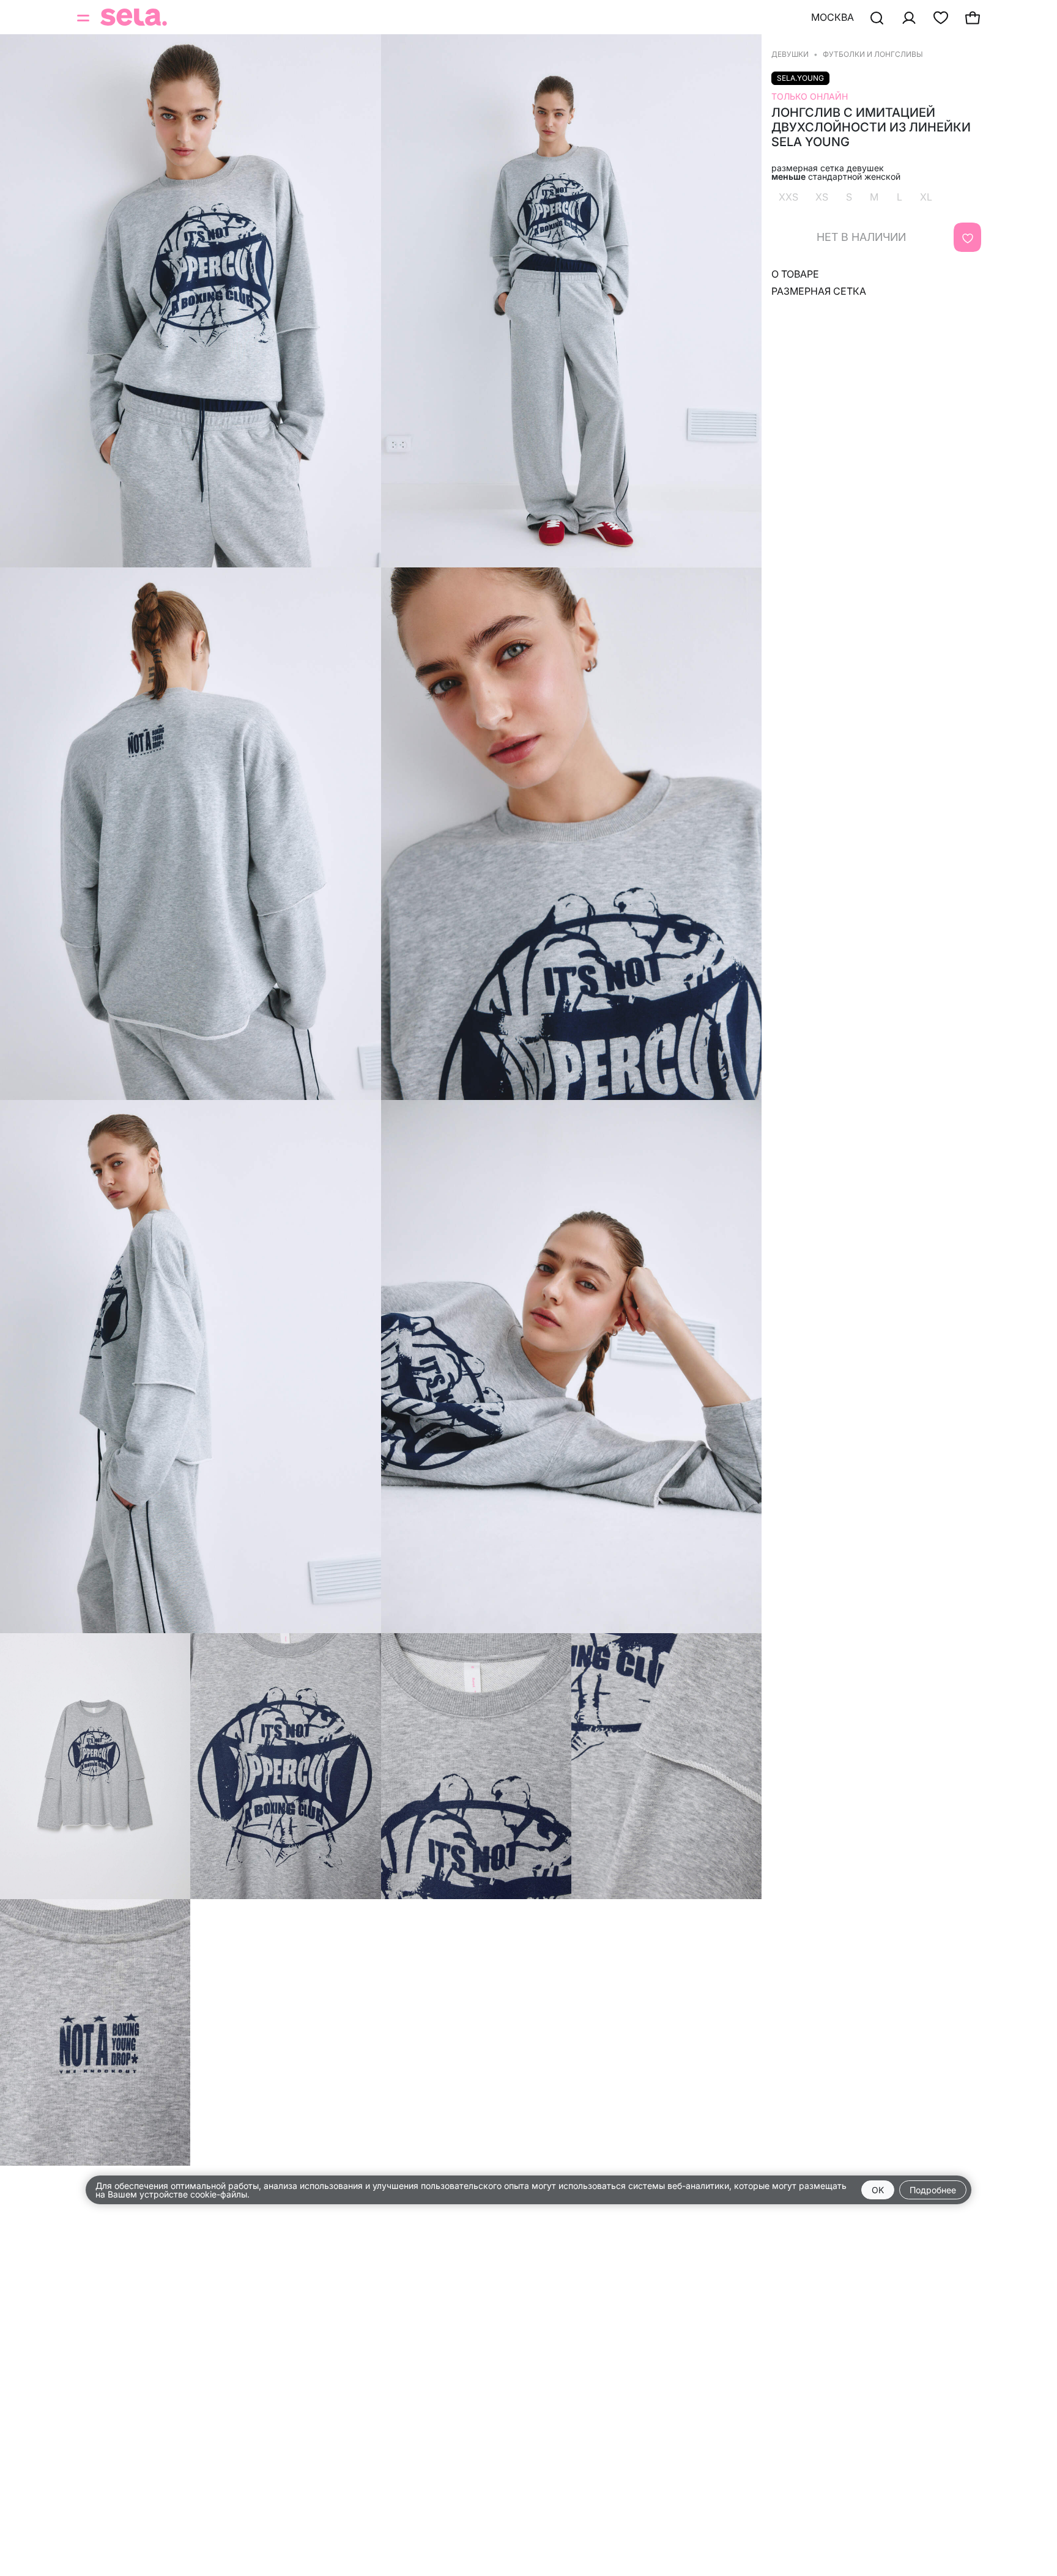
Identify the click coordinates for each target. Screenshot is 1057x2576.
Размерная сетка (819, 291)
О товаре (795, 274)
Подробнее (933, 2190)
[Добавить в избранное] (967, 237)
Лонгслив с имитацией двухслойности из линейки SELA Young (871, 127)
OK (878, 2190)
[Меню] (84, 17)
